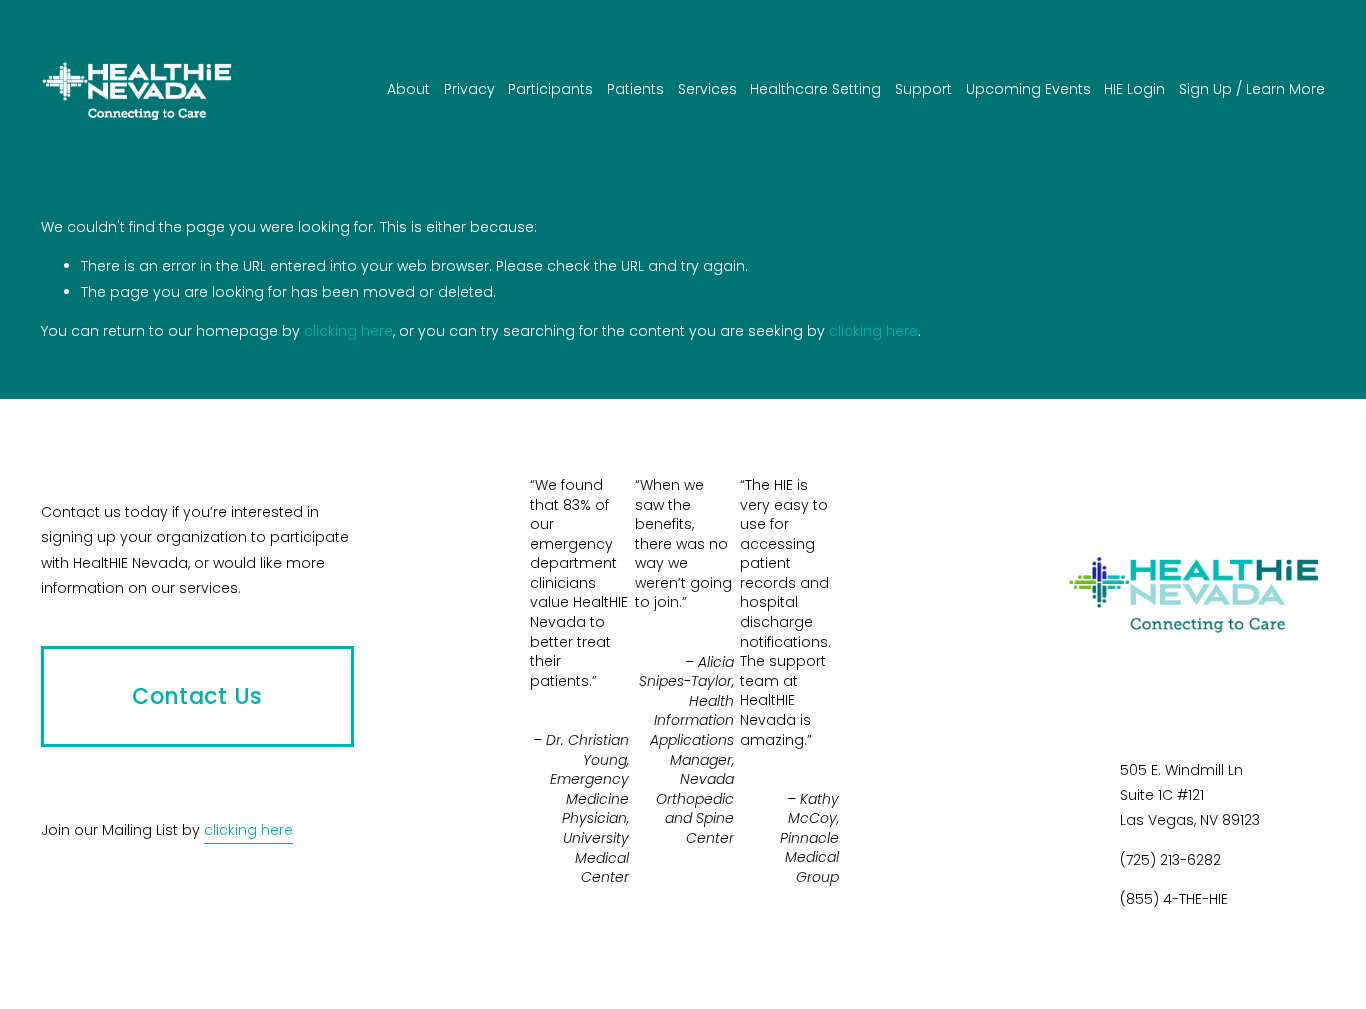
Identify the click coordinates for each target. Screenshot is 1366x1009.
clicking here (348, 331)
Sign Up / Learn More (1252, 89)
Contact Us (197, 696)
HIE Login (1134, 89)
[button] (805, 452)
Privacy (469, 89)
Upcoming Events (1028, 89)
